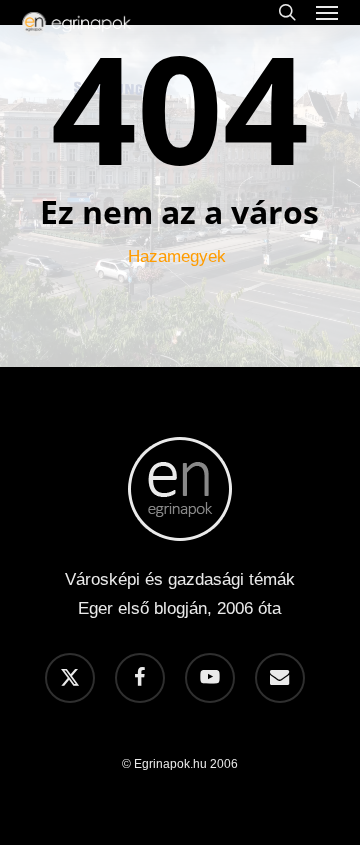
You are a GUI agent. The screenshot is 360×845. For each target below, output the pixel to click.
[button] (327, 12)
